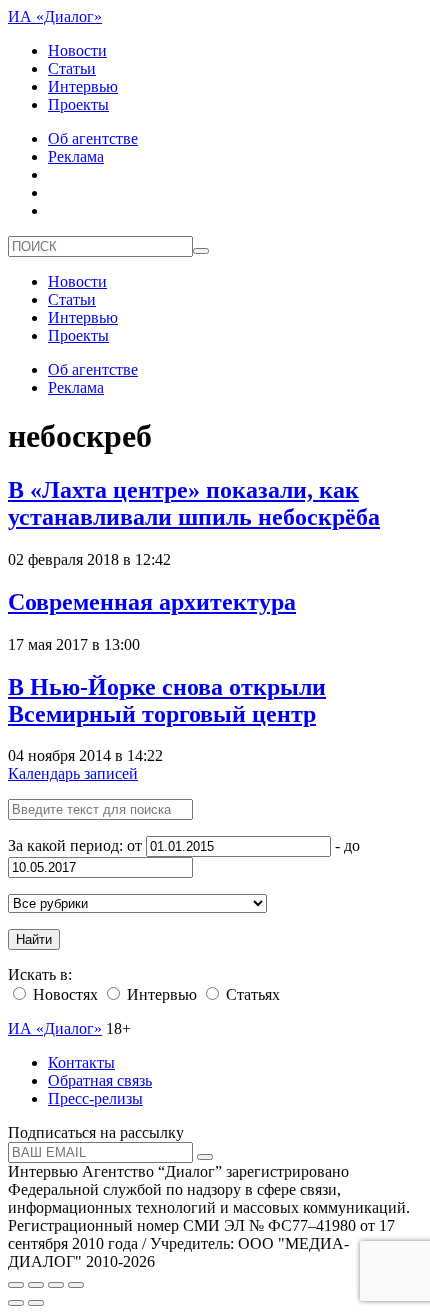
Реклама (76, 156)
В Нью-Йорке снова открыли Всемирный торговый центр (167, 700)
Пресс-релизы (95, 1098)
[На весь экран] (56, 1285)
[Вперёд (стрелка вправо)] (36, 1303)
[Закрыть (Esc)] (16, 1285)
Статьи (72, 68)
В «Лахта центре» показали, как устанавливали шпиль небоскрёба (194, 503)
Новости (77, 50)
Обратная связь (100, 1080)
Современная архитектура (152, 602)
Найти (34, 939)
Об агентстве (93, 138)
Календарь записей (73, 773)
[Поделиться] (36, 1285)
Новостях (63, 994)
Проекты (78, 104)
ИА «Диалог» (55, 16)
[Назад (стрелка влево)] (16, 1303)
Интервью (83, 86)
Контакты (81, 1062)
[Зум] (76, 1285)
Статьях (251, 994)
